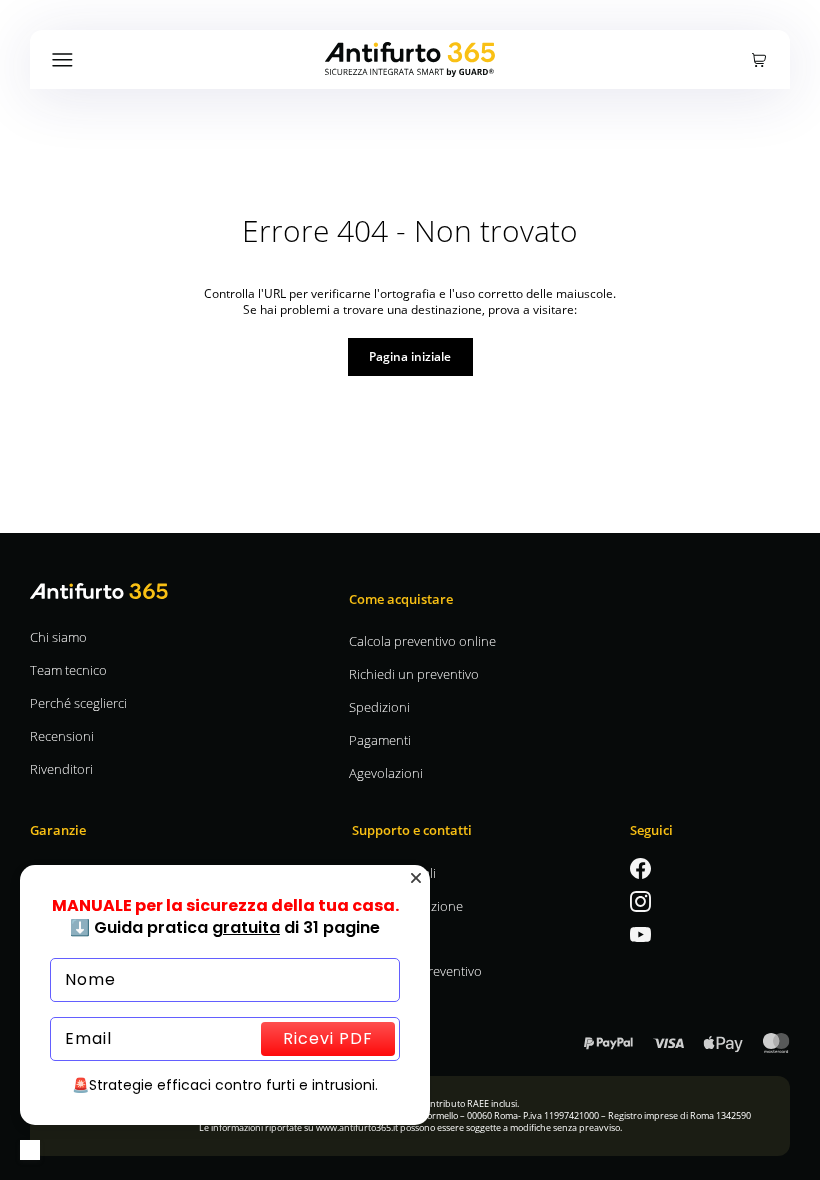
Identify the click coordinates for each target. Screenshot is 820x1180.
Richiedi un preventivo (414, 673)
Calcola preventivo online (422, 640)
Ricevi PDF (328, 1038)
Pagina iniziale (410, 356)
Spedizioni (379, 706)
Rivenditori (61, 768)
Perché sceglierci (78, 702)
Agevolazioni (386, 772)
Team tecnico (68, 669)
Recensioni (62, 735)
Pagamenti (380, 739)
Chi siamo (58, 636)
